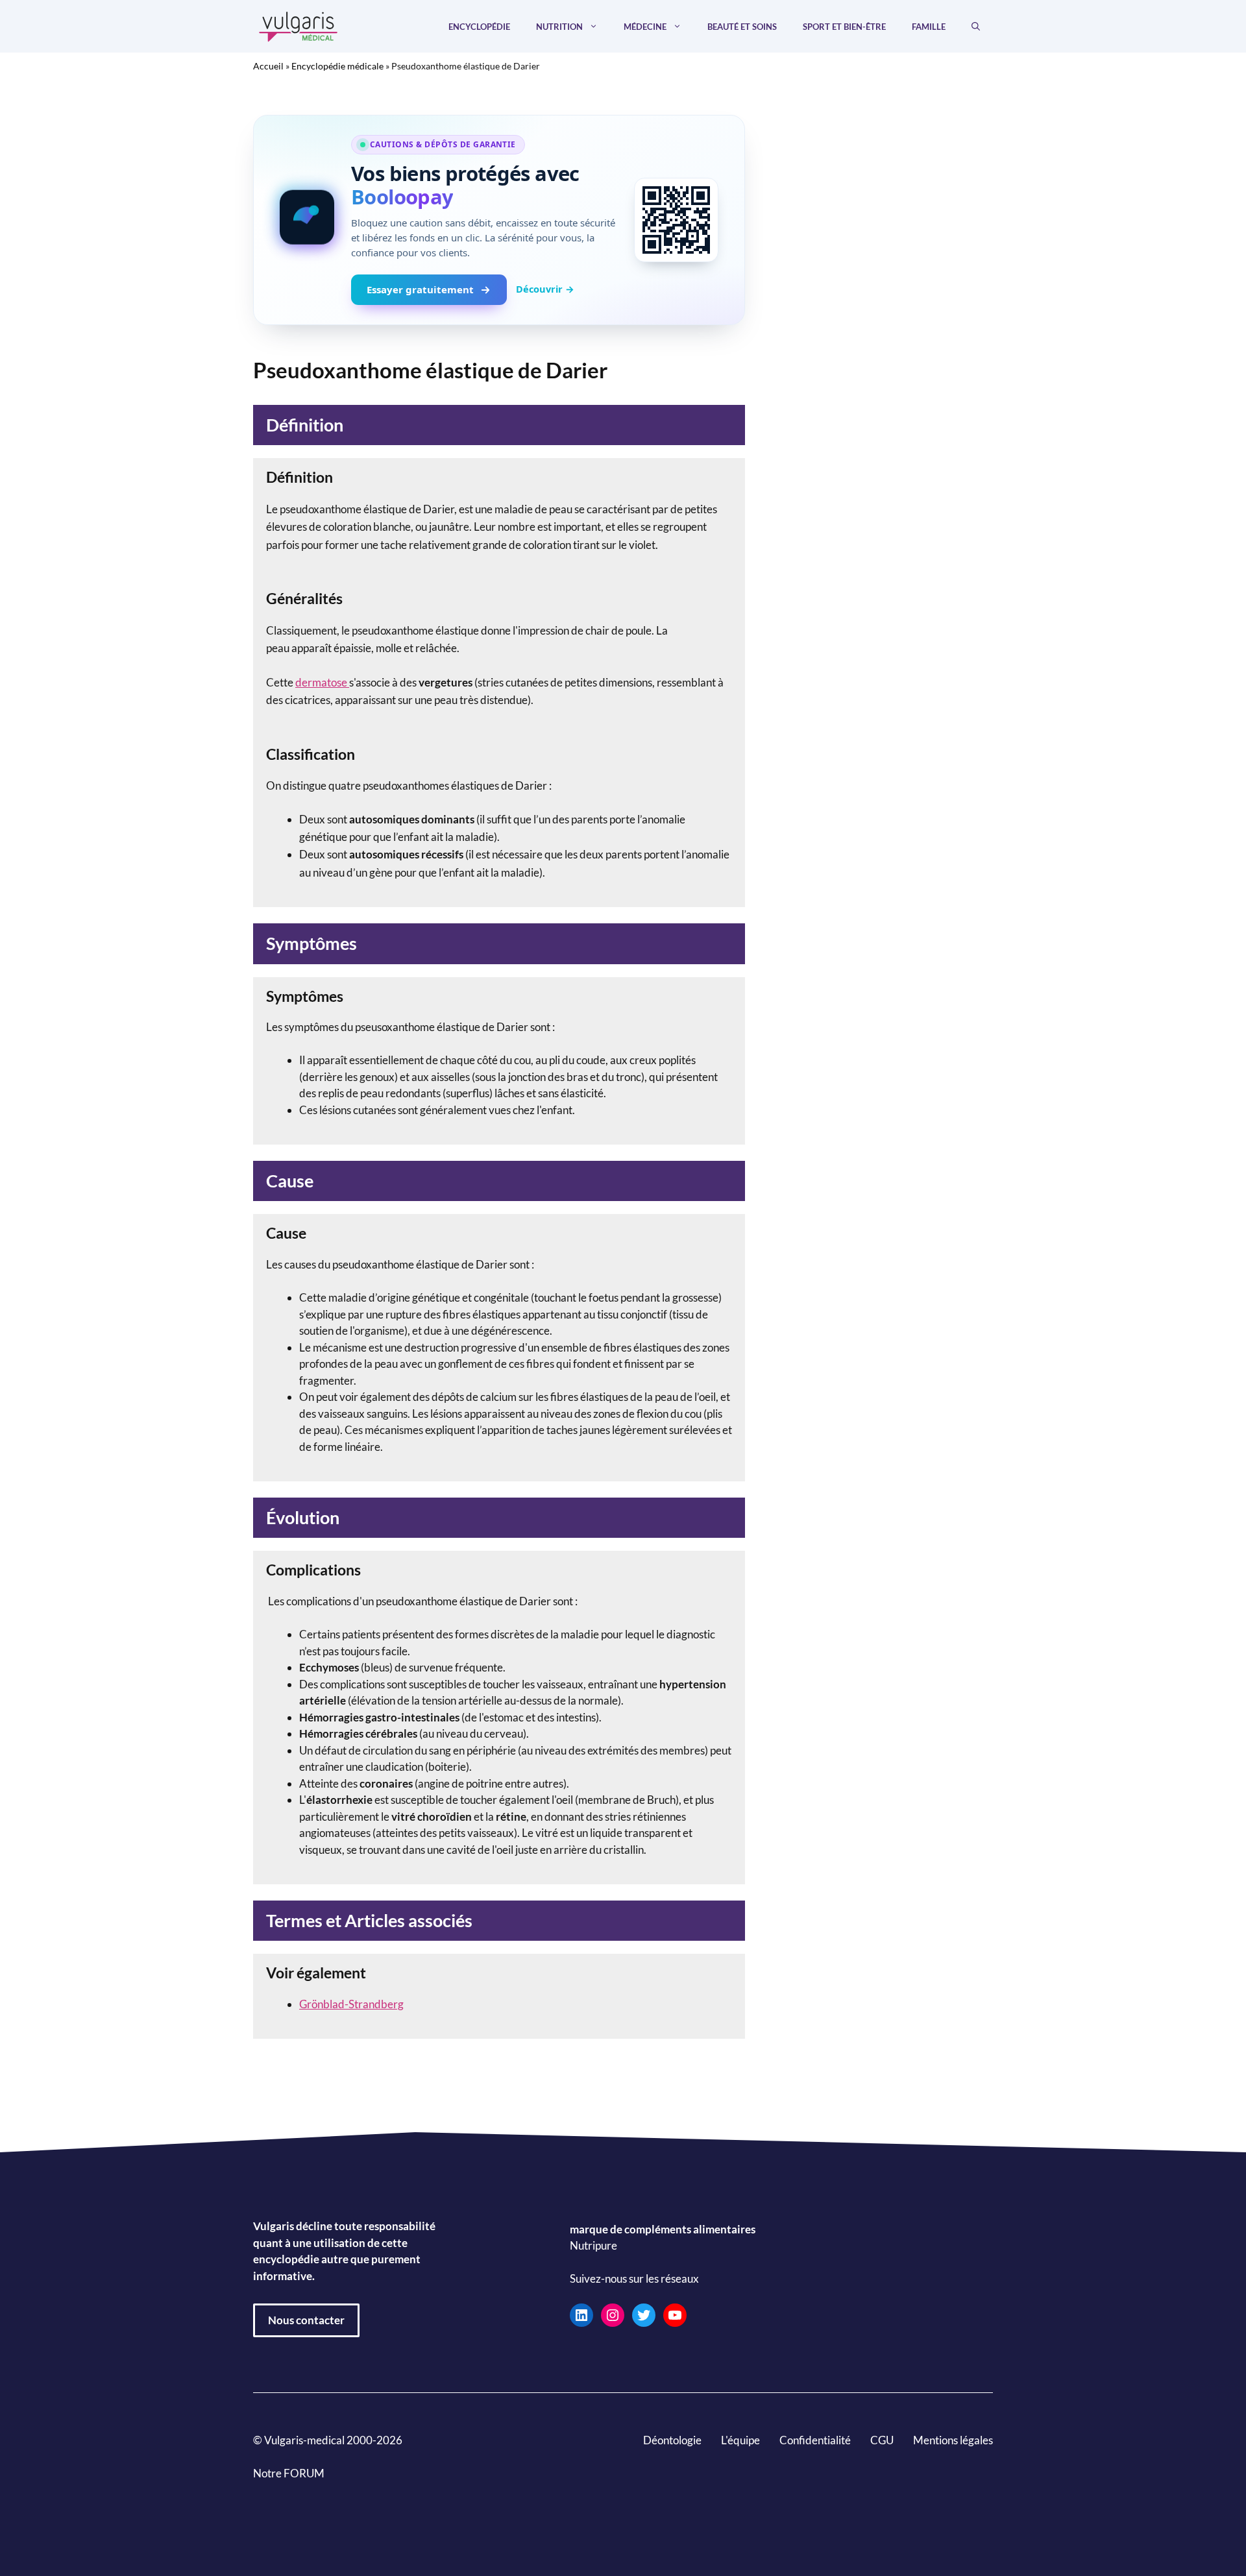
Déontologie (672, 2440)
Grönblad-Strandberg (351, 2004)
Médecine (645, 27)
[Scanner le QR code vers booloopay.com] (676, 220)
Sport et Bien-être (844, 27)
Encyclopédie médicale (337, 66)
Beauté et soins (742, 27)
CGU (882, 2440)
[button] (976, 27)
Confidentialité (815, 2440)
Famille (929, 27)
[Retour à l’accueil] (299, 25)
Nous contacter (306, 2320)
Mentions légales (953, 2440)
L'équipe (740, 2440)
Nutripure (593, 2245)
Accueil (268, 66)
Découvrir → (545, 289)
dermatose (322, 682)
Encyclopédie (479, 27)
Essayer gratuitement (420, 289)
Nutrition (559, 27)
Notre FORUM (289, 2473)
